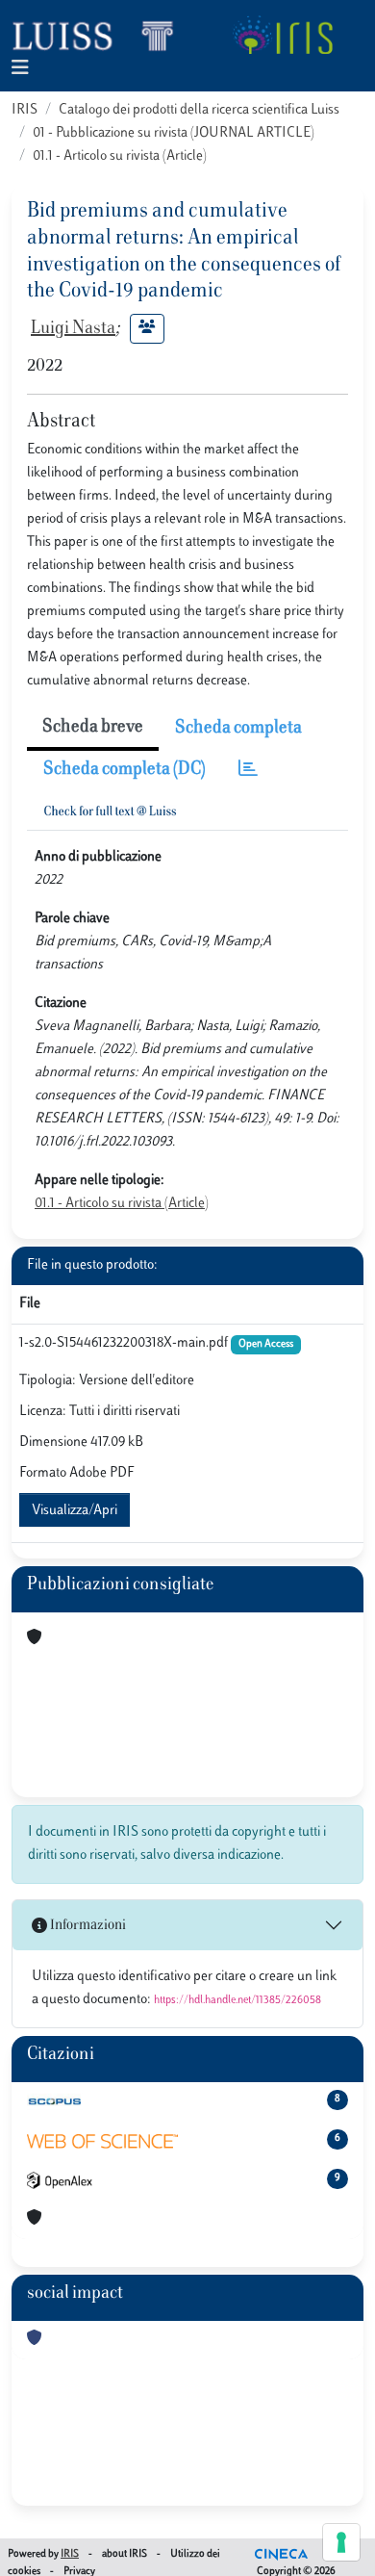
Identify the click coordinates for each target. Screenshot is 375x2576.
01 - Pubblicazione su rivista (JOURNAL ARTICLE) (174, 133)
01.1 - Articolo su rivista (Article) (120, 156)
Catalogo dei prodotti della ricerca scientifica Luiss (199, 110)
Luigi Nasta (73, 329)
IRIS (25, 110)
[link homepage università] (282, 35)
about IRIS (125, 2554)
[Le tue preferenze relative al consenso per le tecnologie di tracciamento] (341, 2542)
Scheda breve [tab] (93, 728)
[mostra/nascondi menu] (20, 69)
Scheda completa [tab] (238, 729)
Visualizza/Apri (75, 1511)
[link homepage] (101, 35)
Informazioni (87, 1926)
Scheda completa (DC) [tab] (125, 770)
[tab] (248, 771)
